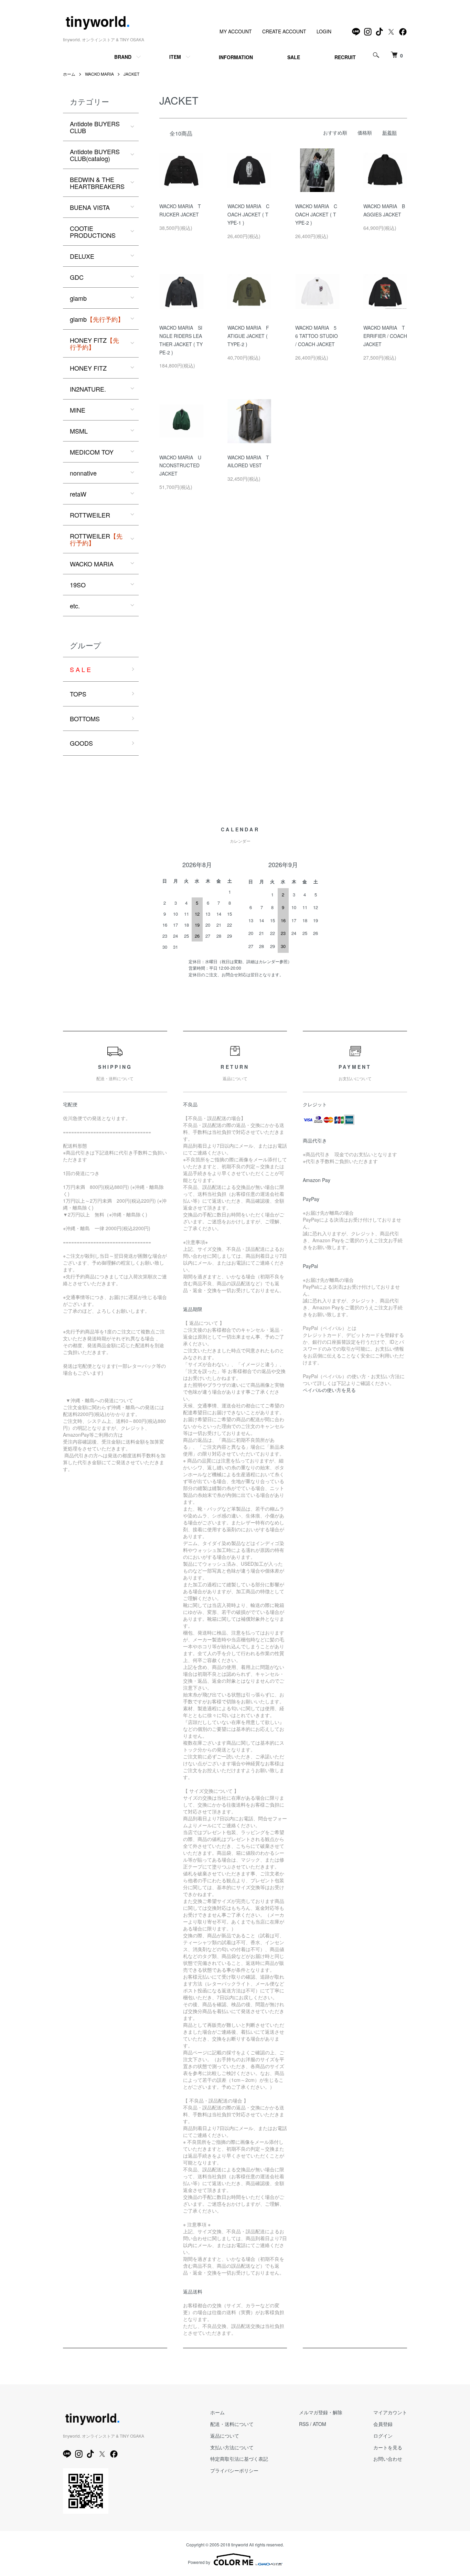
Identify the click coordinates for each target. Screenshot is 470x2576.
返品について (225, 2436)
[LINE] (356, 32)
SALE (294, 57)
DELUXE (82, 256)
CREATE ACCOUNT (284, 31)
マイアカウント (390, 2412)
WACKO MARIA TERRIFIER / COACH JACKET (385, 336)
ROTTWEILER (90, 515)
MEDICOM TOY (92, 452)
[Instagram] (368, 32)
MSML (79, 431)
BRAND (123, 57)
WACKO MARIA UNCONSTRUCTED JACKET (180, 466)
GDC (77, 277)
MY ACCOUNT (236, 31)
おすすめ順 (335, 132)
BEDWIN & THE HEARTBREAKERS (97, 183)
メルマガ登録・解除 (321, 2412)
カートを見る (388, 2447)
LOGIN (324, 31)
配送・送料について (232, 2424)
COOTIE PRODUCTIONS (93, 232)
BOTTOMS (85, 718)
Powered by (199, 2562)
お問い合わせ (388, 2459)
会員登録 (383, 2424)
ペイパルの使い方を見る (329, 1390)
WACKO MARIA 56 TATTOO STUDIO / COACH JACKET (317, 336)
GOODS (81, 743)
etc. (75, 606)
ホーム (69, 74)
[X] (391, 32)
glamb (78, 298)
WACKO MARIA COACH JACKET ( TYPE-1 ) (248, 214)
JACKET (131, 74)
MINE (78, 410)
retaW (78, 494)
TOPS (78, 694)
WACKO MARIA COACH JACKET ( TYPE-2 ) (316, 214)
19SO (78, 585)
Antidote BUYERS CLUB (95, 127)
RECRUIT (345, 57)
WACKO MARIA (99, 74)
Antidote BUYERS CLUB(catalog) (95, 155)
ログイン (383, 2436)
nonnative (83, 473)
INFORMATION (236, 57)
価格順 (365, 132)
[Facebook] (403, 32)
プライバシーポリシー (234, 2470)
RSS (304, 2424)
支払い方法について (232, 2447)
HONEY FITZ (94, 343)
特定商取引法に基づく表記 (239, 2459)
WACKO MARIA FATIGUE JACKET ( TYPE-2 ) (248, 336)
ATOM (319, 2424)
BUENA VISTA (90, 207)
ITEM (175, 57)
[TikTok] (380, 32)
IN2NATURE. (88, 389)
